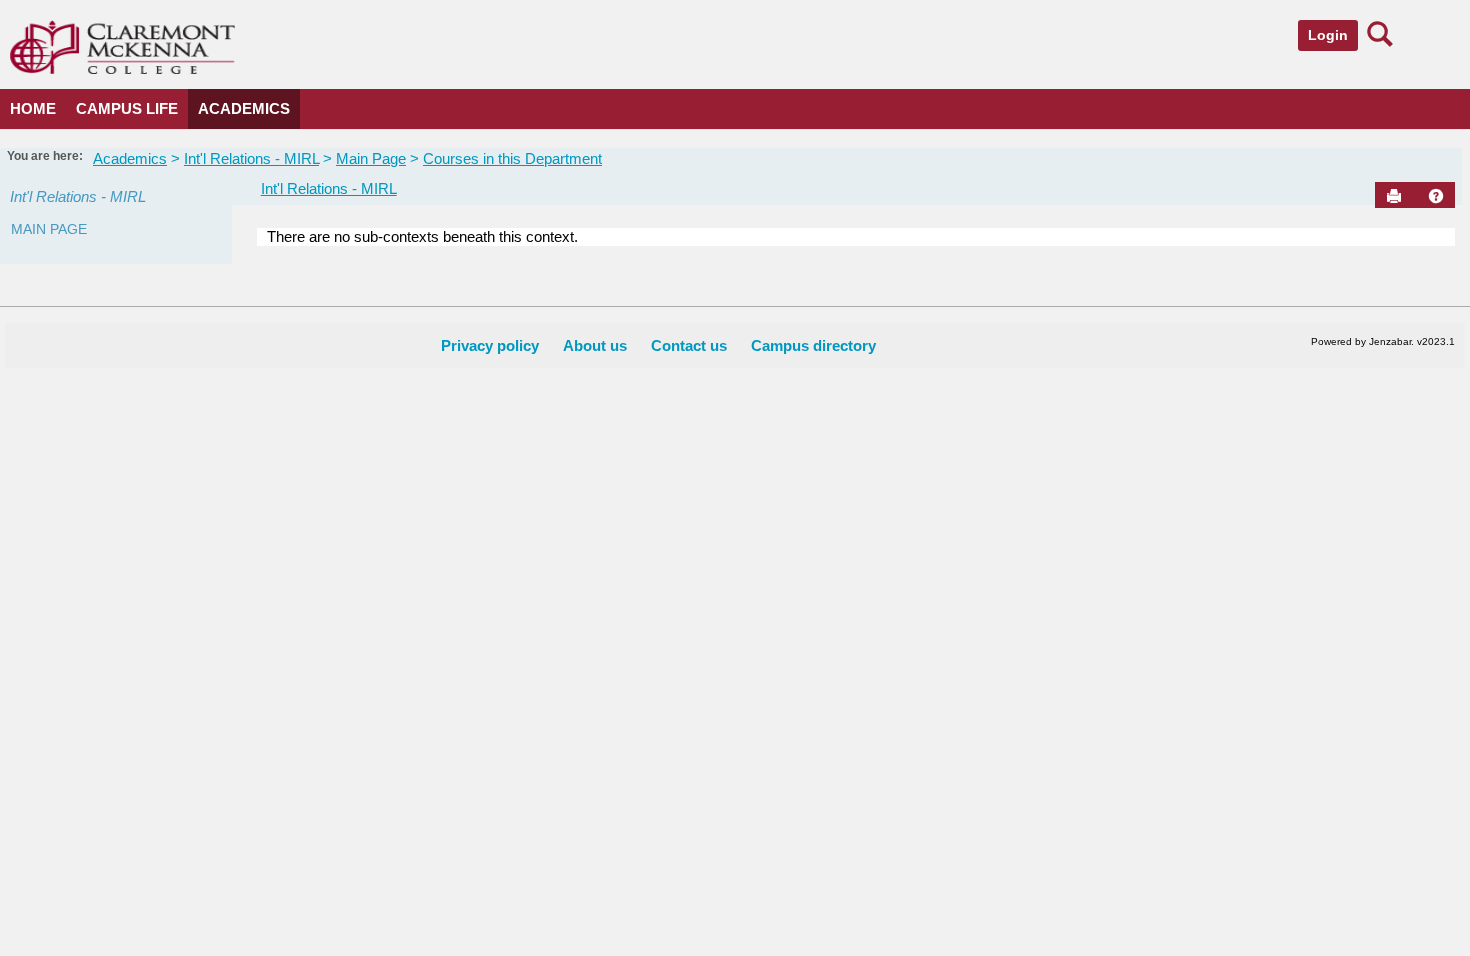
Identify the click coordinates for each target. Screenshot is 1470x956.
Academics (244, 108)
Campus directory (813, 345)
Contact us (689, 345)
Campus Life (127, 108)
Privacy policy (490, 345)
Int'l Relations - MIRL (251, 158)
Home (33, 108)
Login (1328, 35)
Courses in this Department (512, 158)
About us (595, 345)
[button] (1436, 196)
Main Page (371, 158)
